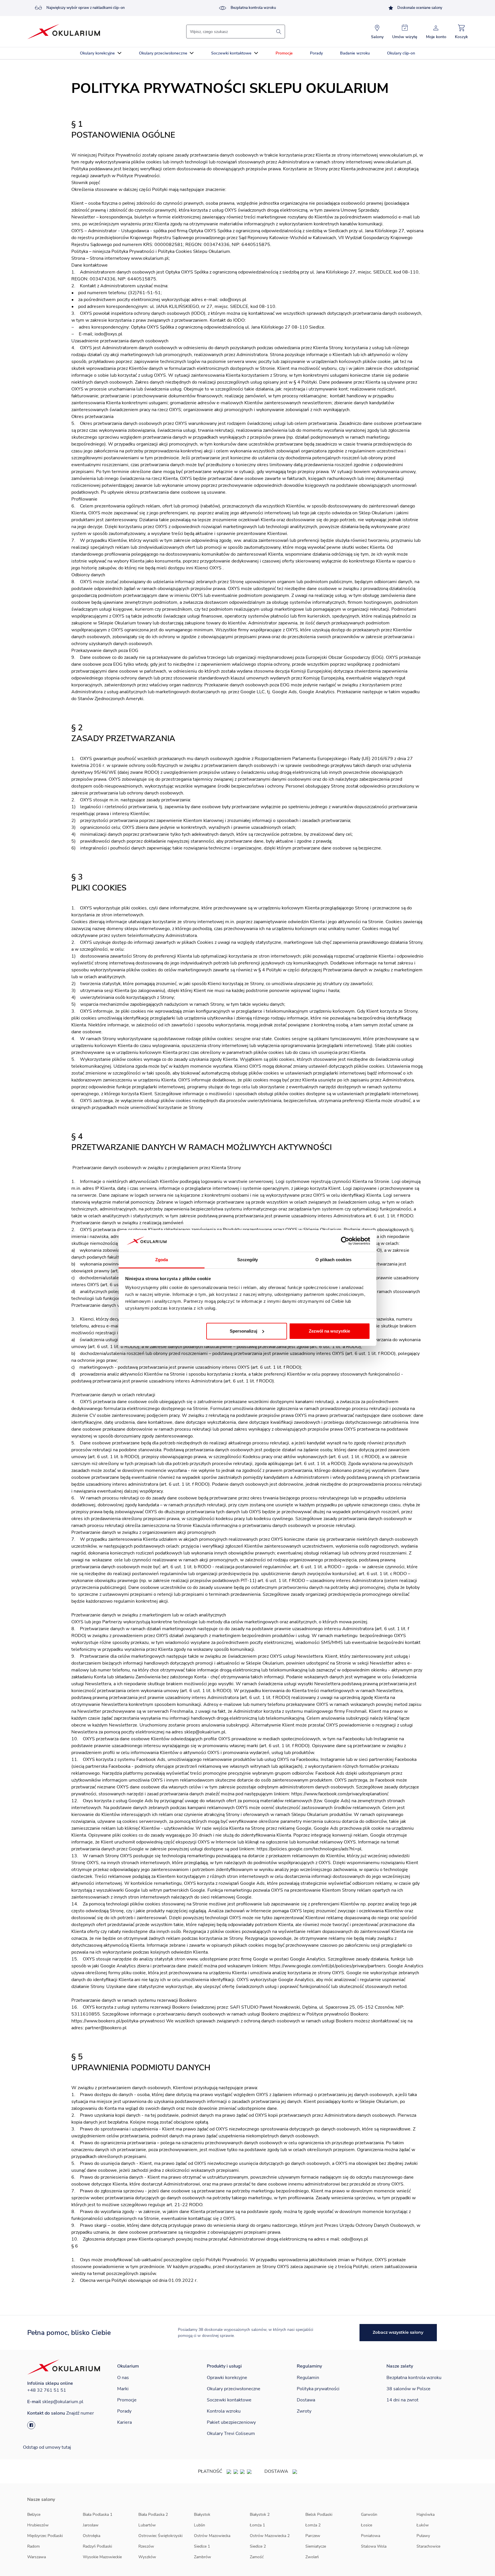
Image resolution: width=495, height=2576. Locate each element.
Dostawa (306, 2400)
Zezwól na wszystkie (329, 1331)
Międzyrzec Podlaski (45, 2536)
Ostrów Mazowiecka (212, 2536)
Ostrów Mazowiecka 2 (270, 2536)
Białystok (202, 2515)
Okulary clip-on (401, 53)
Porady (316, 53)
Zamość (257, 2557)
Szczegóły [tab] (248, 1260)
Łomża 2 (313, 2525)
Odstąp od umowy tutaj (47, 2447)
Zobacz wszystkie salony (398, 2332)
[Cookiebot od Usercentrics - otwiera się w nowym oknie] (345, 1241)
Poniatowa (371, 2536)
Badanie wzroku (355, 53)
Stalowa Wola (374, 2546)
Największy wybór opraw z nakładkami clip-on (86, 8)
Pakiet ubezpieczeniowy (231, 2422)
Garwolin (369, 2515)
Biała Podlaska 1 (98, 2515)
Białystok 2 (260, 2515)
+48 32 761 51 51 (47, 2390)
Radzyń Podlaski (97, 2546)
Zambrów (203, 2557)
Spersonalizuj (243, 1331)
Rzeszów (146, 2546)
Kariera (124, 2422)
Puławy (423, 2536)
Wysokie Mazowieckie (102, 2557)
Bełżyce (34, 2515)
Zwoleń (312, 2557)
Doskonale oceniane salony (420, 8)
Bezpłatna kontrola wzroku (253, 8)
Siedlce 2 (258, 2546)
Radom (34, 2546)
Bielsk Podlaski (319, 2515)
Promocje (284, 53)
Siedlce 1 (202, 2546)
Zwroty (304, 2411)
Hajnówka (426, 2515)
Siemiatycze (316, 2546)
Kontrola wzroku (224, 2411)
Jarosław (91, 2525)
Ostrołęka (92, 2536)
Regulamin (308, 2378)
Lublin (200, 2525)
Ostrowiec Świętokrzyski (160, 2536)
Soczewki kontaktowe (231, 53)
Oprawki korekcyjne (227, 2378)
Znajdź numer (80, 2413)
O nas (123, 2378)
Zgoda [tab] (162, 1260)
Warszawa (37, 2557)
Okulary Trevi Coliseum (231, 2434)
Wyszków (147, 2557)
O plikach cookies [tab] (333, 1260)
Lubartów (147, 2525)
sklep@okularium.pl (63, 2402)
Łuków (423, 2525)
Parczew (313, 2536)
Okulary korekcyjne (97, 53)
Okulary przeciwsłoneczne (163, 53)
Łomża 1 (257, 2525)
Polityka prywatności (318, 2389)
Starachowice (428, 2546)
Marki (123, 2389)
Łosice (367, 2525)
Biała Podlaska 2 (153, 2515)
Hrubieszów (38, 2525)
